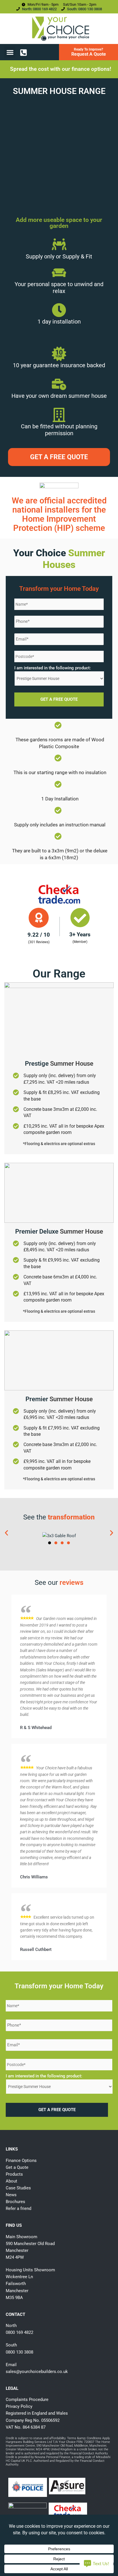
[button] (10, 52)
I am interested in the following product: (53, 668)
